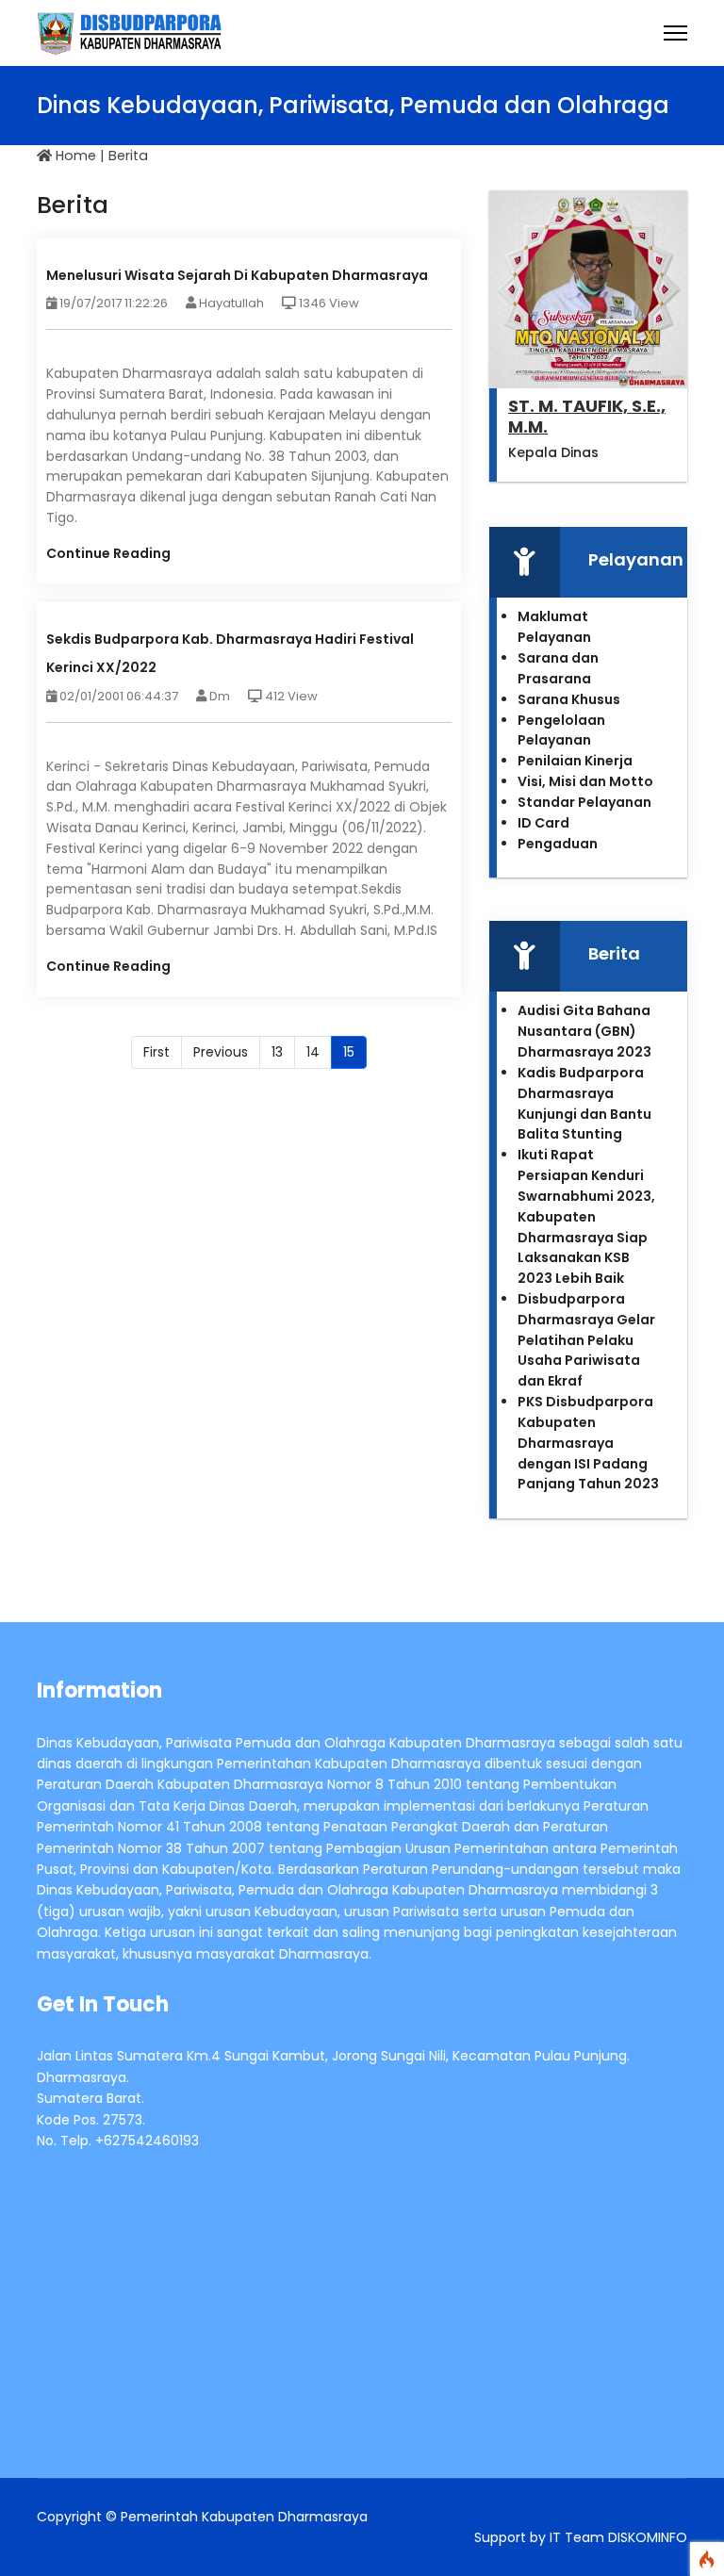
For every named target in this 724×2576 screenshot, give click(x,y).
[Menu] (675, 33)
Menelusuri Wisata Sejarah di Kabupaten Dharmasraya (237, 275)
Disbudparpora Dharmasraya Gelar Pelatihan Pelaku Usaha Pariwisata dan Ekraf (586, 1340)
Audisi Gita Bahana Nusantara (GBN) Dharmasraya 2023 (584, 1031)
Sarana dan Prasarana (558, 668)
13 (277, 1052)
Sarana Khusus (569, 699)
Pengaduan (558, 844)
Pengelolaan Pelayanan (561, 730)
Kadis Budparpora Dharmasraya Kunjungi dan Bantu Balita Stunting (584, 1103)
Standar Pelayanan (584, 802)
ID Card (543, 823)
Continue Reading (108, 553)
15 (349, 1052)
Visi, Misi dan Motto (585, 781)
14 (313, 1052)
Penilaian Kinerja (575, 761)
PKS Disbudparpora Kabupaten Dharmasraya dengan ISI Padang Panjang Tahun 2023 (588, 1443)
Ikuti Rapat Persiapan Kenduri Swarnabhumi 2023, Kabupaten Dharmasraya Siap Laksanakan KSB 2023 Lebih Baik (586, 1216)
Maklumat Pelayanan (554, 627)
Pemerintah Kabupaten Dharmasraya (244, 2517)
